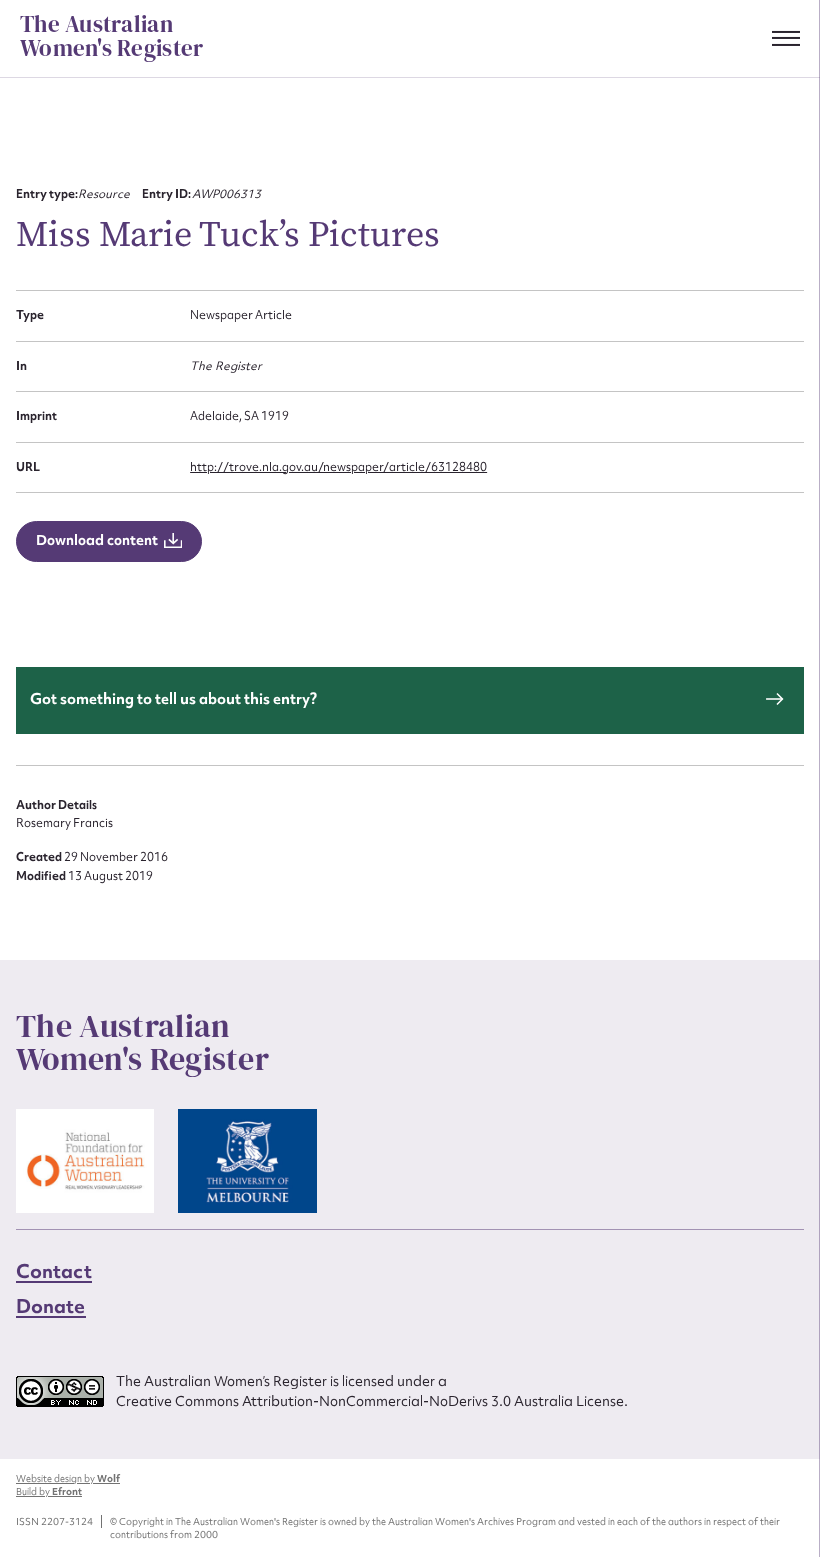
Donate (51, 1306)
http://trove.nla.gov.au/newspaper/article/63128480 (338, 467)
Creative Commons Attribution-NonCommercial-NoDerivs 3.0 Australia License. (372, 1401)
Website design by (68, 1478)
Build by (49, 1491)
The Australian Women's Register (111, 37)
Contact (54, 1271)
